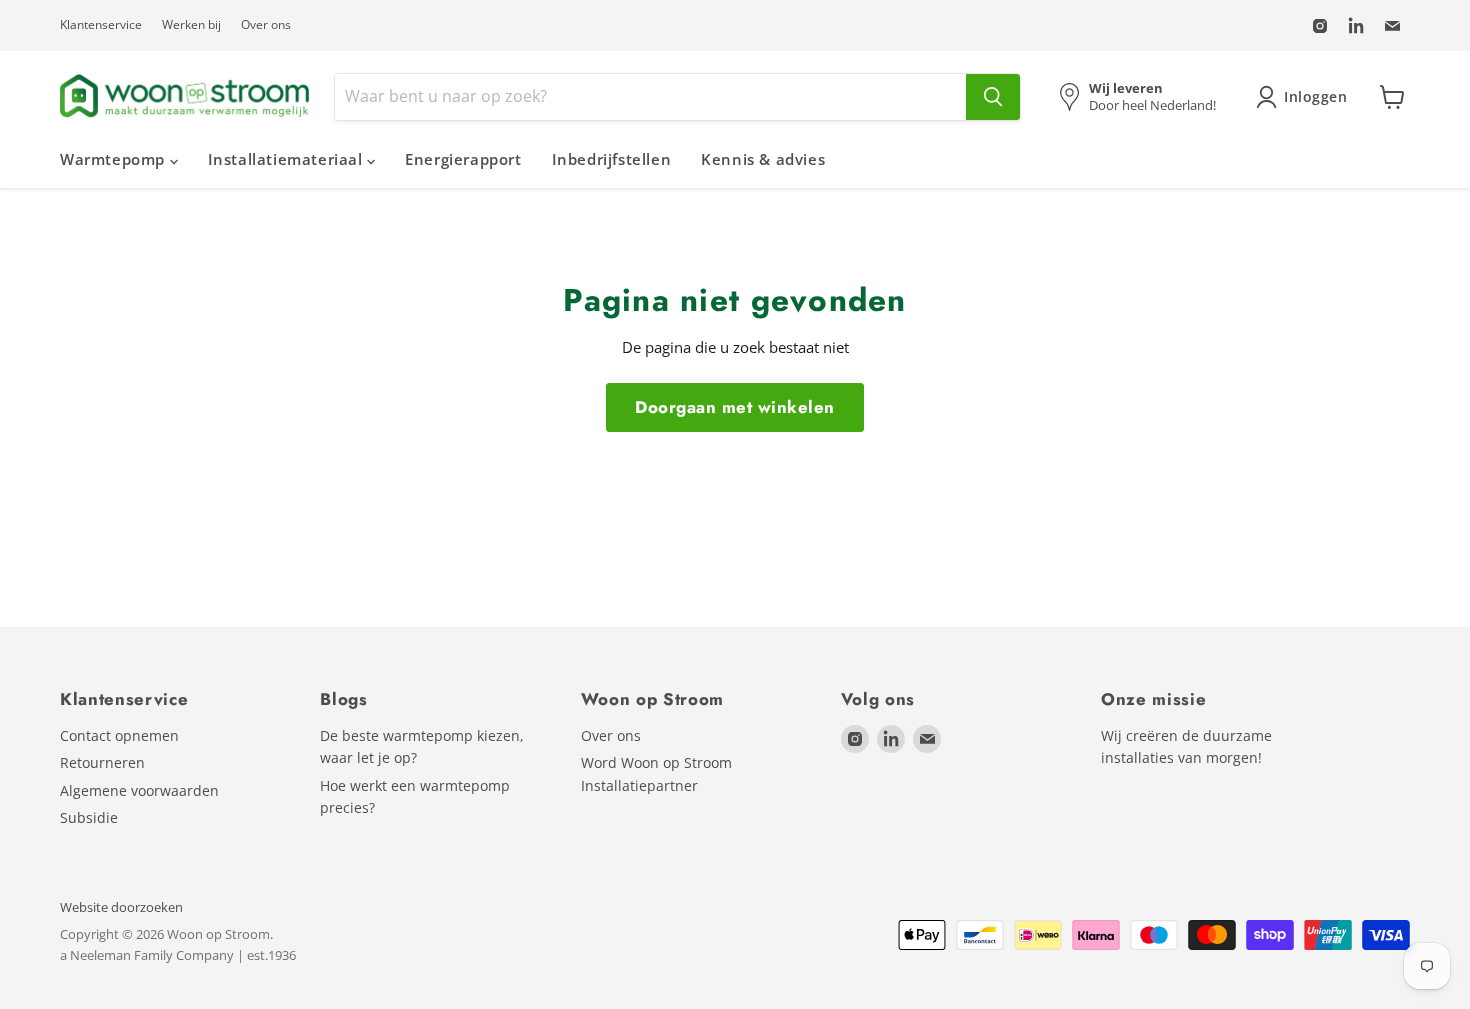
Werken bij (191, 25)
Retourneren (102, 762)
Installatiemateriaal (288, 159)
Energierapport (463, 159)
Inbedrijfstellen (612, 159)
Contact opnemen (119, 735)
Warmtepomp (115, 159)
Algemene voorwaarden (139, 790)
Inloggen (1316, 96)
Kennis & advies (763, 159)
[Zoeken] (993, 97)
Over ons (266, 25)
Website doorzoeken (121, 907)
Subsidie (89, 817)
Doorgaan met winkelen (735, 407)
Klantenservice (101, 25)
